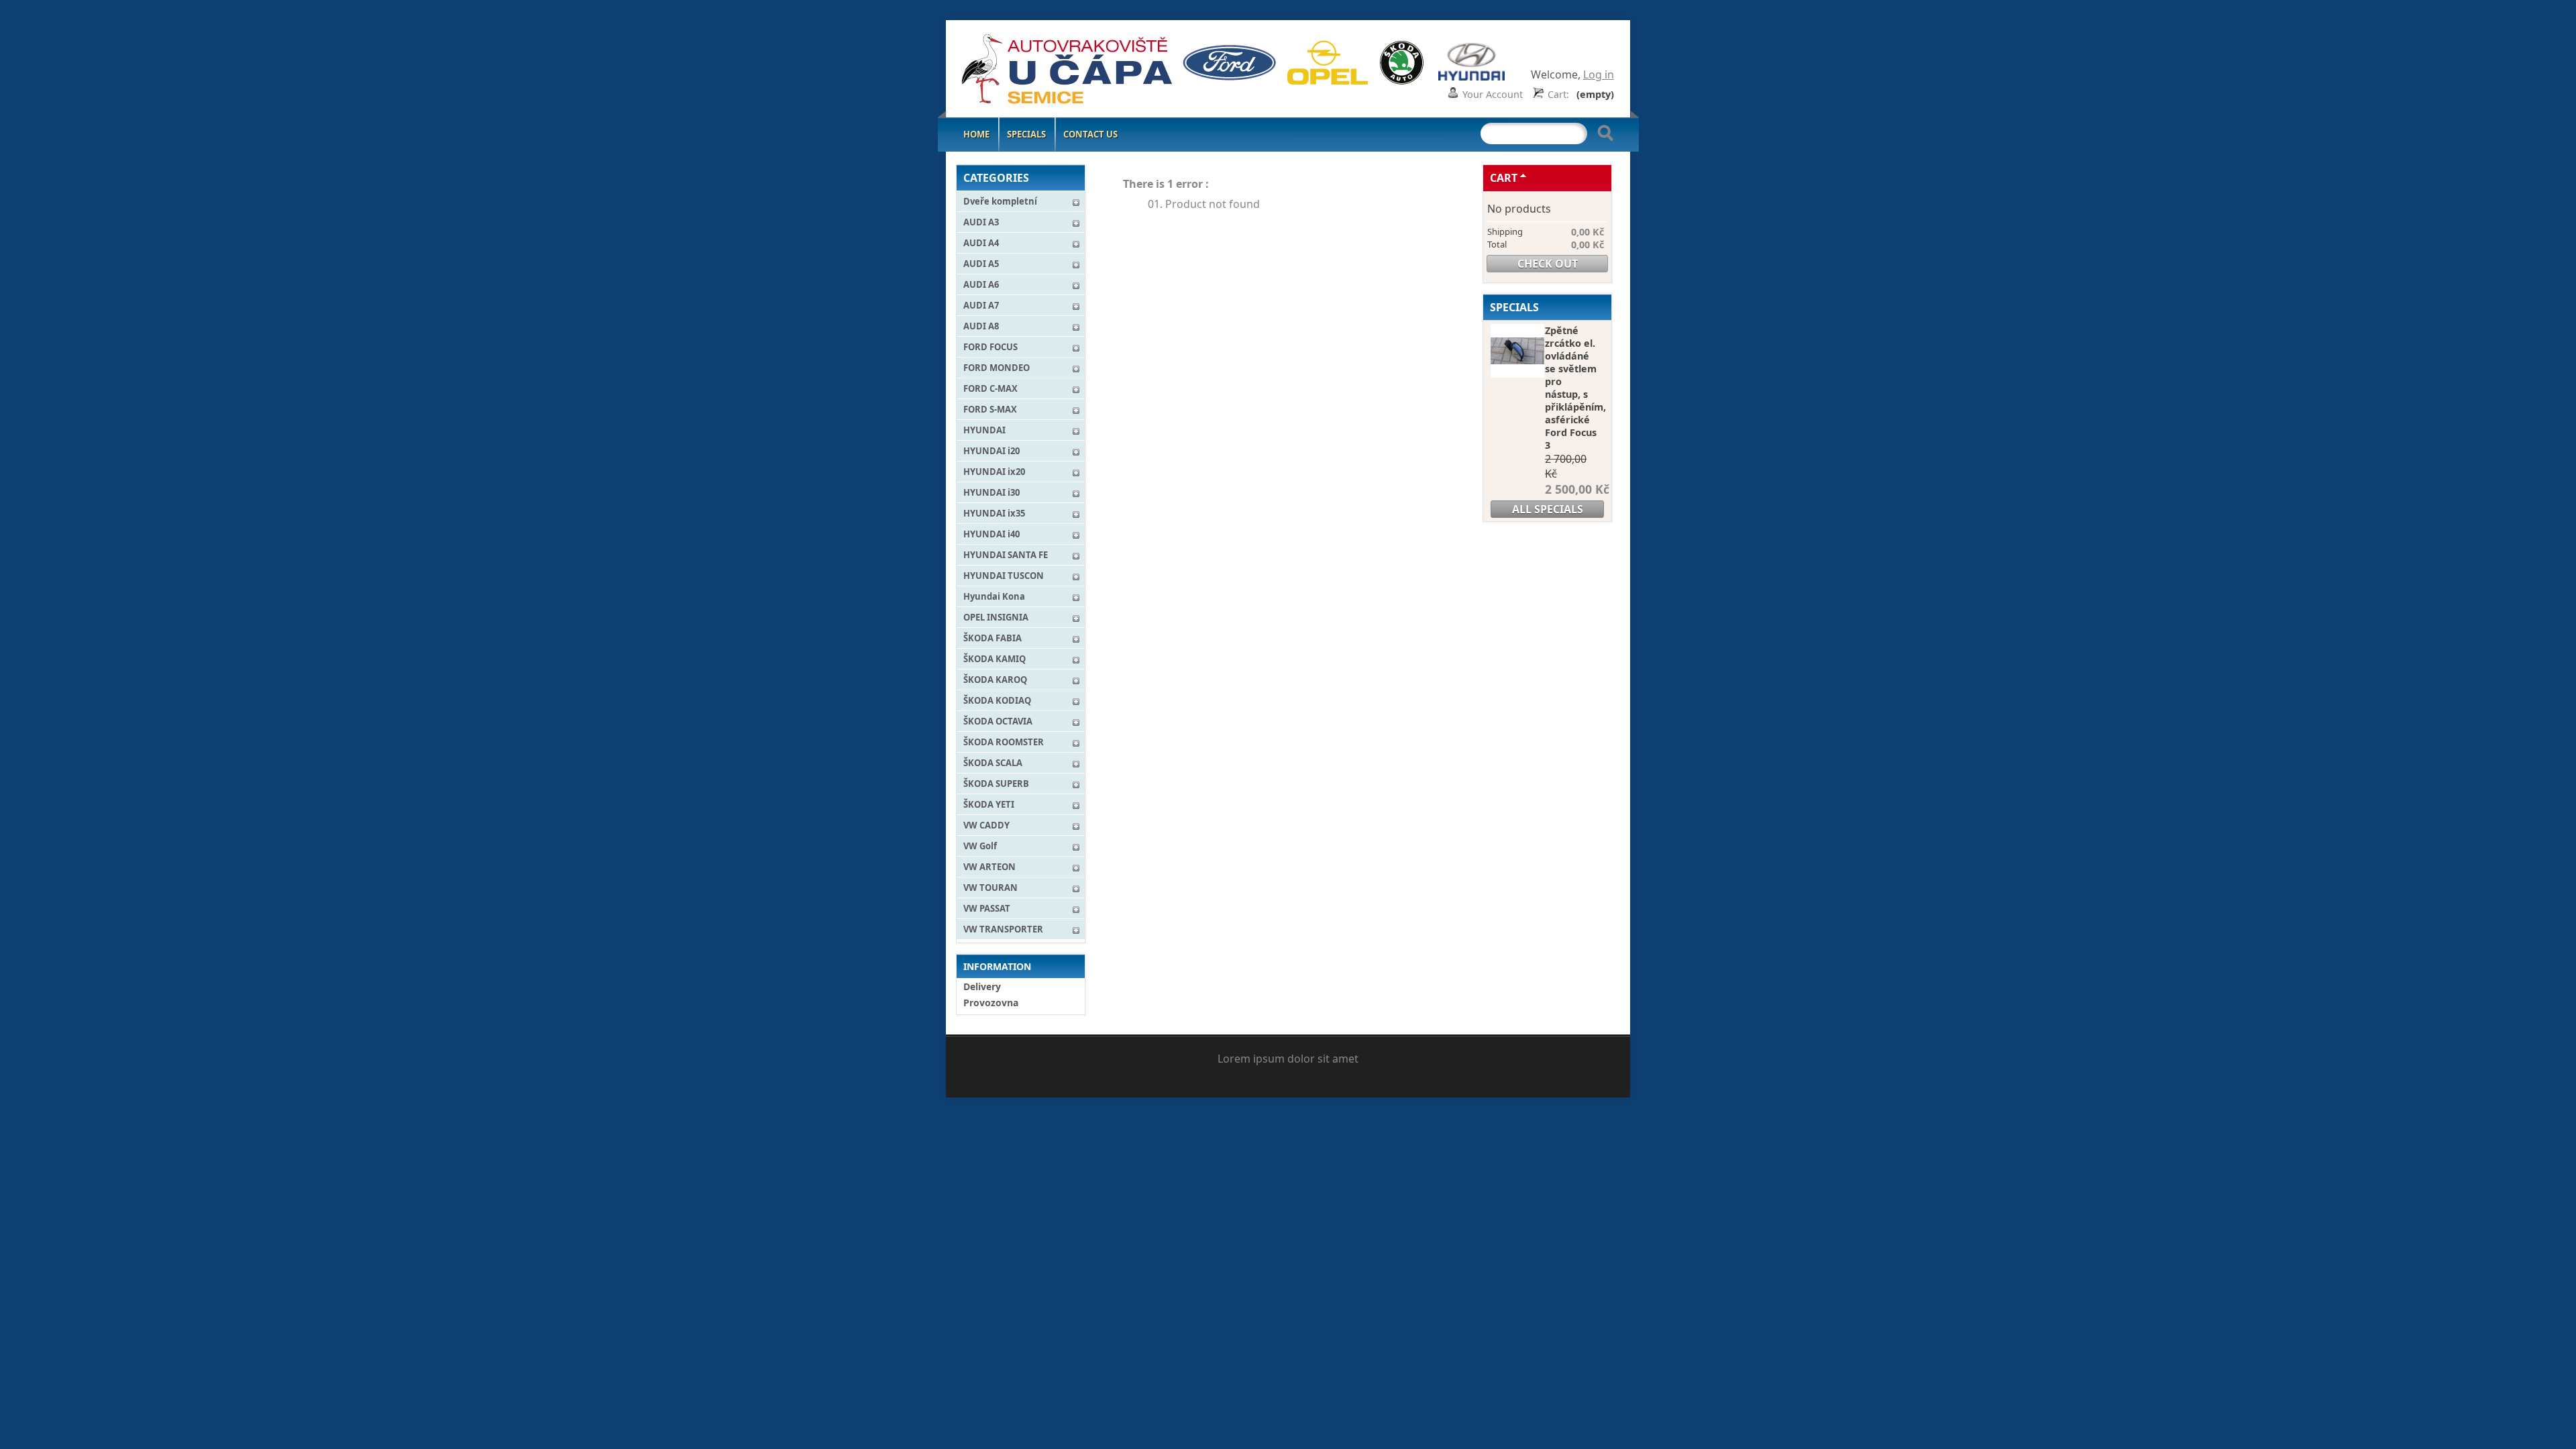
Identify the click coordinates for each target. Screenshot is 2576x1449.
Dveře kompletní (1000, 201)
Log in (1599, 74)
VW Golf (980, 846)
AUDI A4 (981, 243)
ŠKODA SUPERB (996, 784)
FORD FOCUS (990, 347)
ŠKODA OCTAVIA (998, 721)
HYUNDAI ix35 (994, 513)
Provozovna (991, 1003)
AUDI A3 (981, 222)
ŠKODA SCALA (993, 763)
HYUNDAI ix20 (994, 472)
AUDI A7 (981, 305)
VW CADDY (986, 825)
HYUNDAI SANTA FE (1006, 555)
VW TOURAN (990, 888)
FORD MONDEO (997, 368)
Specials (1026, 134)
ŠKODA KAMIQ (995, 659)
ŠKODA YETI (989, 804)
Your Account (1493, 94)
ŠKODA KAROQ (995, 680)
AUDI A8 (981, 326)
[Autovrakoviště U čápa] (1044, 71)
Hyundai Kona (994, 596)
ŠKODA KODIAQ (997, 700)
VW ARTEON (989, 867)
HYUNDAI (984, 430)
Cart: (1558, 94)
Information (997, 966)
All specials (1548, 509)
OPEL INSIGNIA (996, 617)
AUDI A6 (981, 284)
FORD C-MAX (990, 388)
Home (976, 134)
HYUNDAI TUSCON (1004, 576)
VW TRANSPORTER (1003, 929)
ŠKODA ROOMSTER (1004, 742)
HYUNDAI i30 (991, 492)
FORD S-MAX (990, 409)
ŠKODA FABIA (992, 638)
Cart (1504, 178)
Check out (1548, 264)
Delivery (982, 986)
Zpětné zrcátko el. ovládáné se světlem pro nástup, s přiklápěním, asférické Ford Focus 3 (1575, 388)
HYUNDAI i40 (991, 534)
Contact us (1090, 134)
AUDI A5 (981, 264)
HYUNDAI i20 (991, 451)
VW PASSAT (987, 908)
